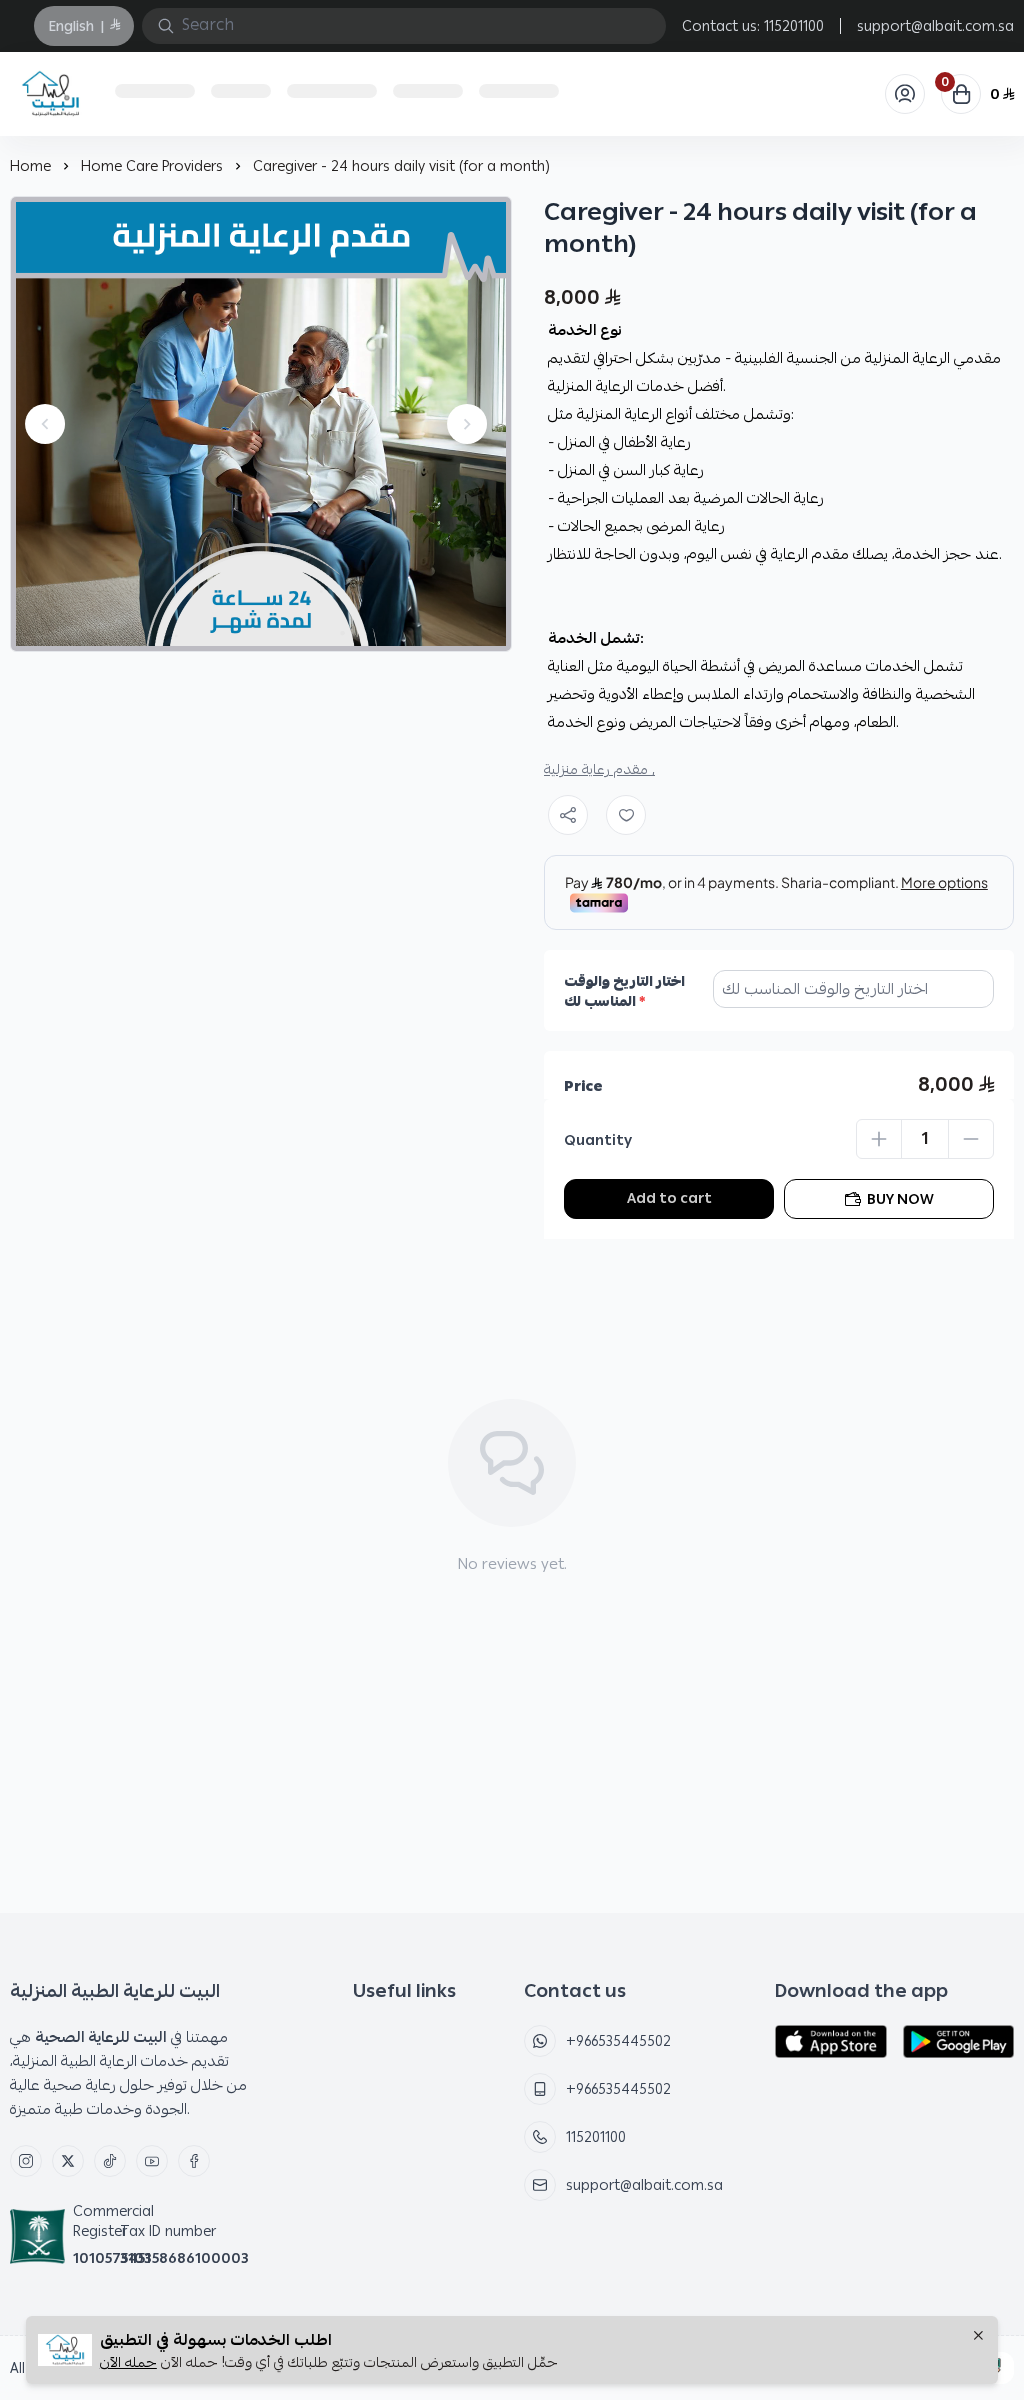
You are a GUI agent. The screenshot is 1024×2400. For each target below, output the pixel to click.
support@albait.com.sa (935, 26)
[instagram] (26, 2161)
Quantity (598, 1140)
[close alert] (978, 2337)
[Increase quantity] (879, 1139)
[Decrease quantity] (971, 1139)
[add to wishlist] (626, 815)
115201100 (794, 26)
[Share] (568, 815)
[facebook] (194, 2161)
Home (30, 166)
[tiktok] (110, 2161)
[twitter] (68, 2161)
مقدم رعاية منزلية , (599, 769)
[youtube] (152, 2161)
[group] (261, 424)
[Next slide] (467, 424)
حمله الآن (128, 2362)
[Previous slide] (45, 424)
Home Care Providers (152, 166)
